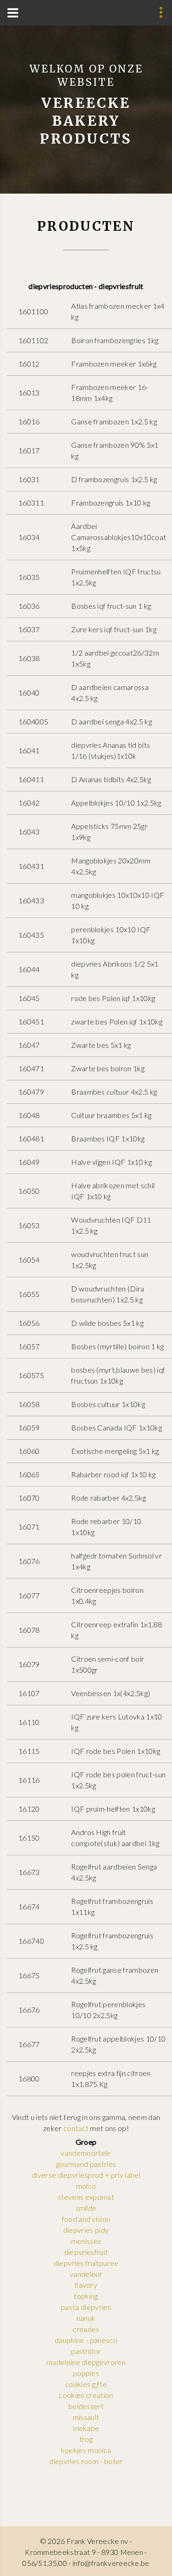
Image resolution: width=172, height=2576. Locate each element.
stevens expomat (86, 2197)
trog (86, 2439)
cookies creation (86, 2395)
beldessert (86, 2406)
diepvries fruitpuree (86, 2263)
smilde (86, 2208)
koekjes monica (86, 2450)
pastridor (86, 2351)
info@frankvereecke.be (111, 2563)
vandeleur (86, 2274)
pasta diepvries (86, 2307)
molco (86, 2186)
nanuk (86, 2318)
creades (86, 2329)
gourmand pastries (86, 2164)
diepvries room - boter (86, 2461)
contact (76, 2128)
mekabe (86, 2428)
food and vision (86, 2219)
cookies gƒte (86, 2384)
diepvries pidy (86, 2230)
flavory (86, 2285)
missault (86, 2417)
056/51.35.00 (45, 2563)
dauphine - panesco (86, 2340)
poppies (86, 2373)
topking (86, 2296)
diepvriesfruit (86, 2252)
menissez (86, 2241)
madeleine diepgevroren (86, 2362)
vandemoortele (86, 2153)
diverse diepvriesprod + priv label (86, 2175)
